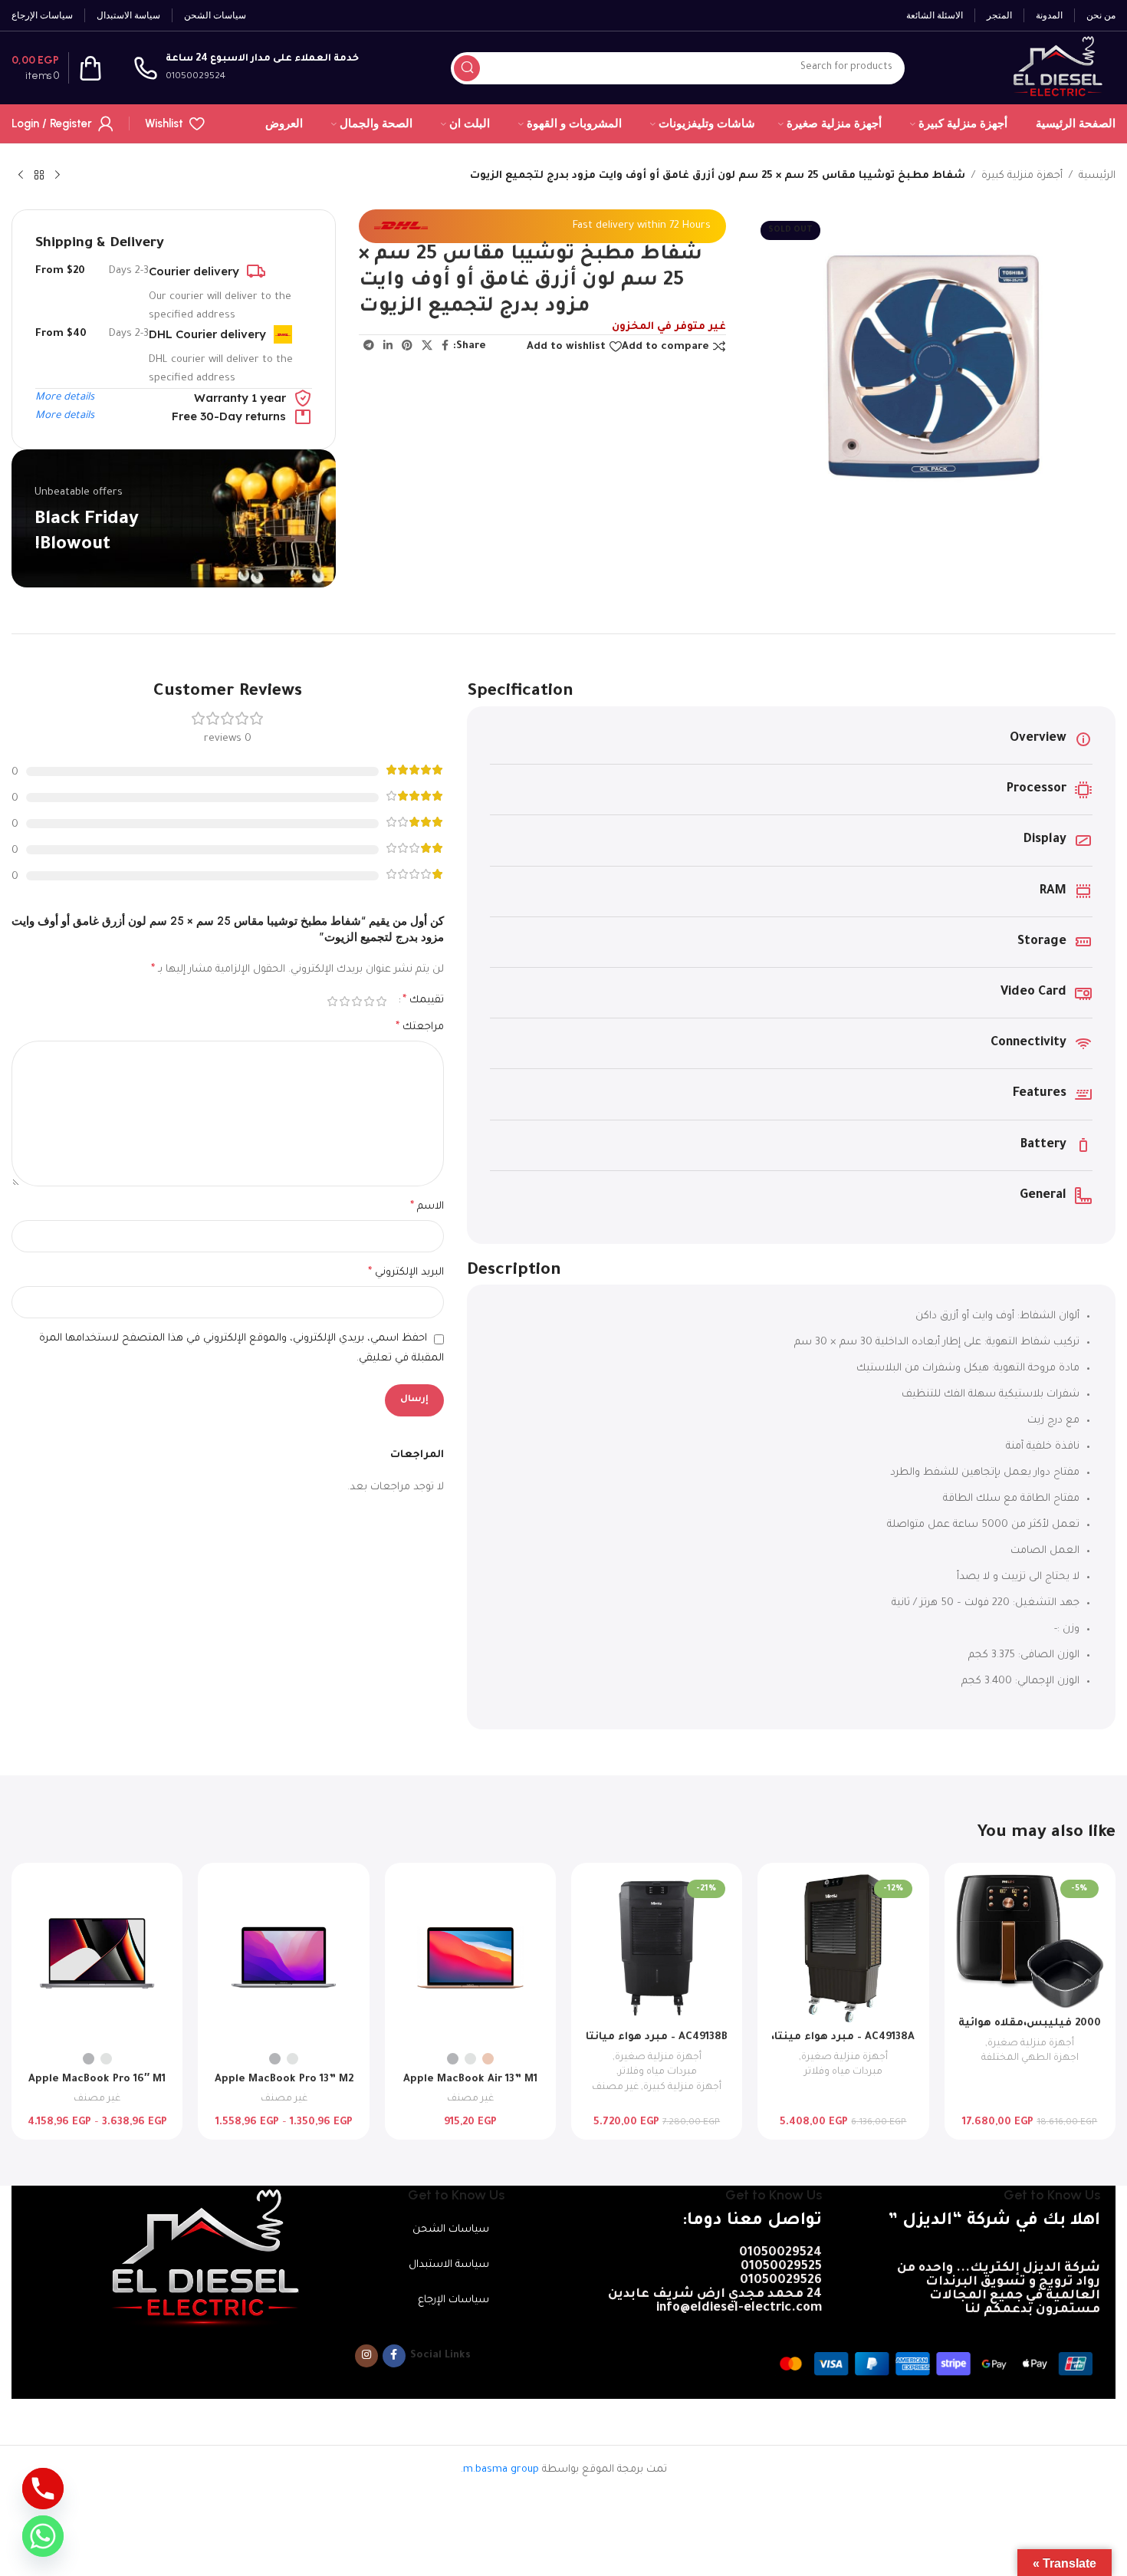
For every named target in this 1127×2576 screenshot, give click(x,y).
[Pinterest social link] (407, 347)
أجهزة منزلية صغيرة (1031, 2044)
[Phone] (43, 2489)
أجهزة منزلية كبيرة (1022, 176)
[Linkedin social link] (388, 347)
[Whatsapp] (43, 2536)
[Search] (467, 68)
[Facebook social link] (445, 347)
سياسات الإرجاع (453, 2300)
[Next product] (21, 176)
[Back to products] (39, 176)
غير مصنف (615, 2087)
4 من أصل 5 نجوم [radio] (344, 1001)
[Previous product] (58, 176)
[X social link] (427, 347)
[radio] (488, 2059)
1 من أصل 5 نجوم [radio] (381, 1001)
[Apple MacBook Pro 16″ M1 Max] (97, 1959)
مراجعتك (420, 1028)
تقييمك (423, 1001)
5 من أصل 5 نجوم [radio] (332, 1001)
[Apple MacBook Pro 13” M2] (283, 1959)
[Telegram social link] (369, 347)
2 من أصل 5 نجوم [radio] (369, 1001)
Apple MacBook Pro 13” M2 (284, 2079)
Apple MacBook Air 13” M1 (470, 2079)
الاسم (427, 1207)
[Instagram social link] (366, 2356)
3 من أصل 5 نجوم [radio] (356, 1001)
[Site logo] (1056, 69)
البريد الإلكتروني (406, 1273)
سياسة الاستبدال (449, 2265)
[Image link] (202, 2258)
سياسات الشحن (451, 2230)
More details (65, 398)
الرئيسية (1097, 176)
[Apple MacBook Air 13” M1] (470, 1959)
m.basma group (501, 2470)
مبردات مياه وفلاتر (843, 2072)
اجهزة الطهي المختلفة (1030, 2058)
